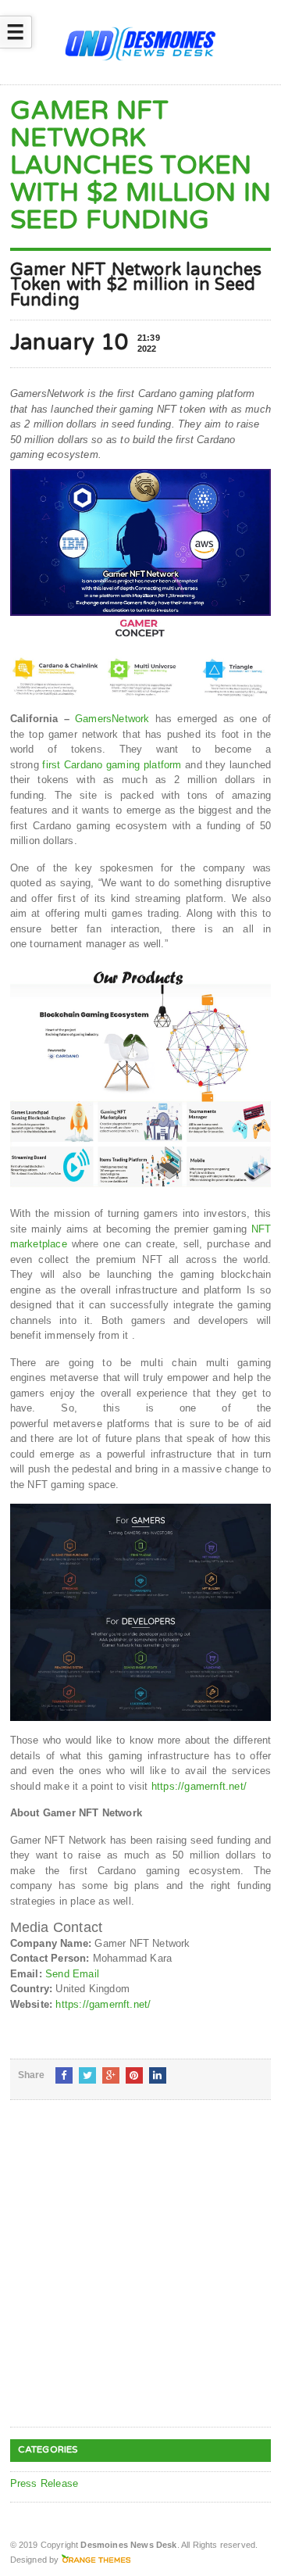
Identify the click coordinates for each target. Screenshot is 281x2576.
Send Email (72, 1974)
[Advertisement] (140, 2276)
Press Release (44, 2483)
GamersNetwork (112, 719)
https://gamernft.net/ (199, 1786)
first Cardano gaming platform (112, 765)
